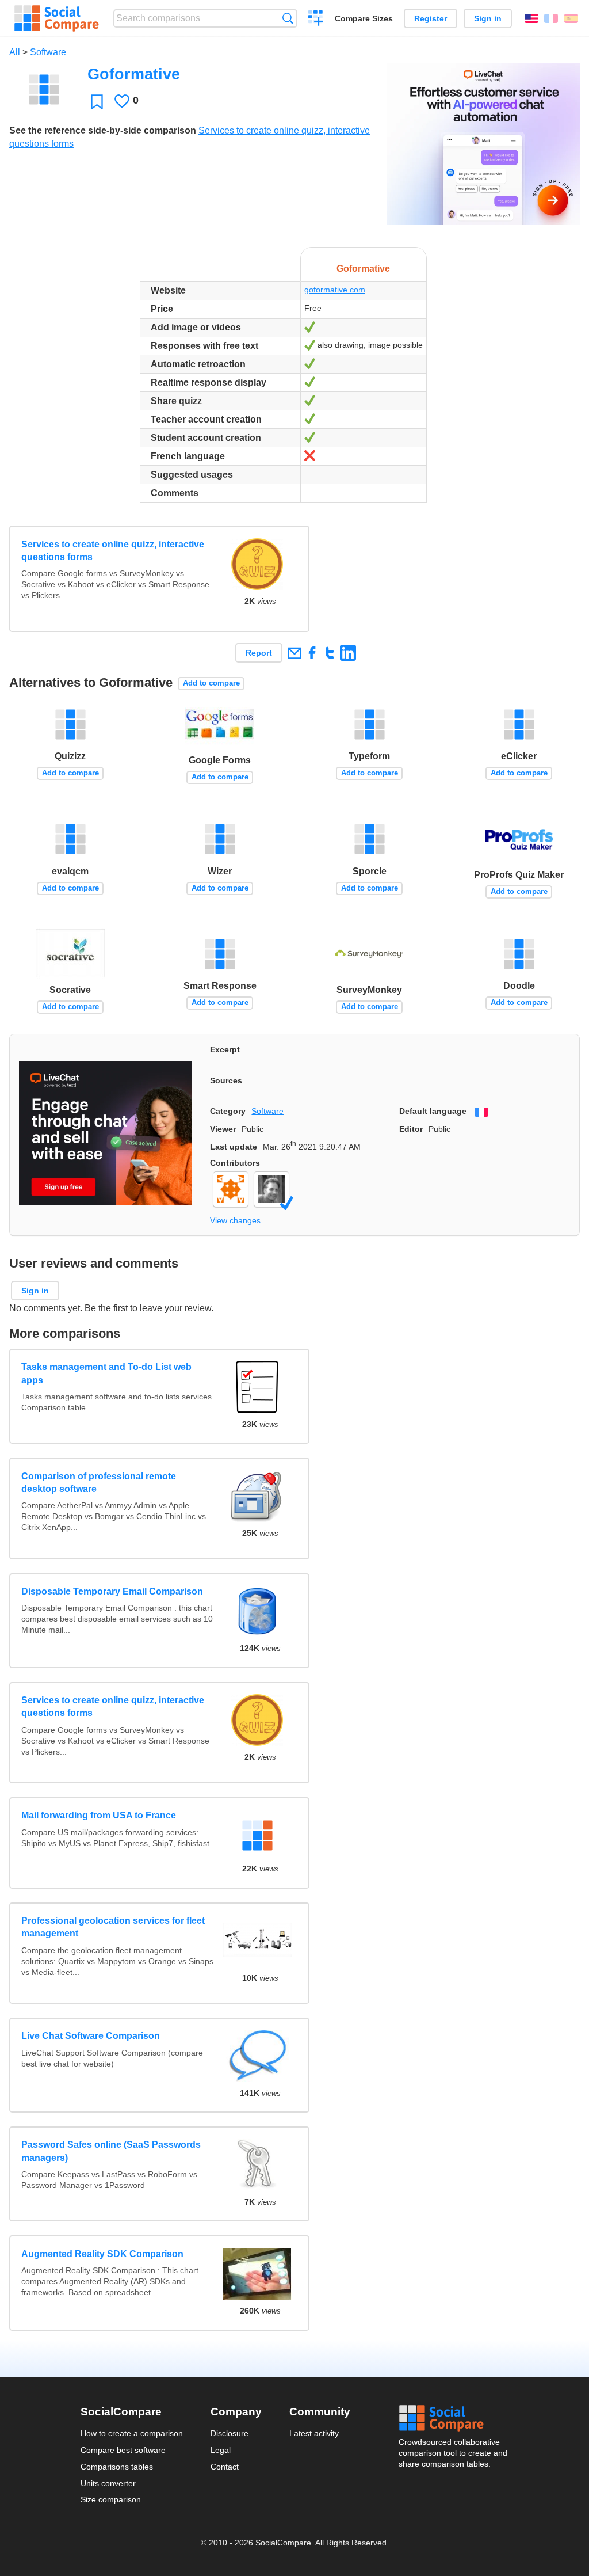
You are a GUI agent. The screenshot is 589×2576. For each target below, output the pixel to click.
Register (431, 18)
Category (228, 1111)
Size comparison (111, 2499)
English (531, 18)
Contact (225, 2467)
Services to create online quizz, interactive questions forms (113, 551)
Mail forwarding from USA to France (99, 1815)
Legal (221, 2450)
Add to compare (211, 683)
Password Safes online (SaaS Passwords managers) (111, 2151)
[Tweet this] (330, 652)
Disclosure (230, 2433)
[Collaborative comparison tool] (57, 18)
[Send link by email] (294, 652)
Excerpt (225, 1049)
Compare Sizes (364, 18)
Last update (234, 1147)
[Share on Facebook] (312, 652)
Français (551, 18)
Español (571, 18)
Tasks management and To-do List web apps (106, 1373)
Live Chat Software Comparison (91, 2036)
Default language (433, 1111)
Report (259, 653)
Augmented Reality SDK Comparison (102, 2254)
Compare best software (123, 2450)
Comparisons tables (117, 2467)
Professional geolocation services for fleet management (113, 1927)
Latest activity (314, 2433)
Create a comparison (316, 20)
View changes (235, 1220)
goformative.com (335, 290)
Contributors (235, 1163)
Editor (411, 1129)
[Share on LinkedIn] (348, 652)
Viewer (223, 1129)
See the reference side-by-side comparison (103, 130)
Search (288, 18)
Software (48, 52)
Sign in (488, 18)
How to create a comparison (132, 2433)
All (15, 52)
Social (454, 2418)
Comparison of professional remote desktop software (99, 1483)
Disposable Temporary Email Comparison (112, 1591)
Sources (226, 1080)
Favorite (97, 102)
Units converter (108, 2483)
